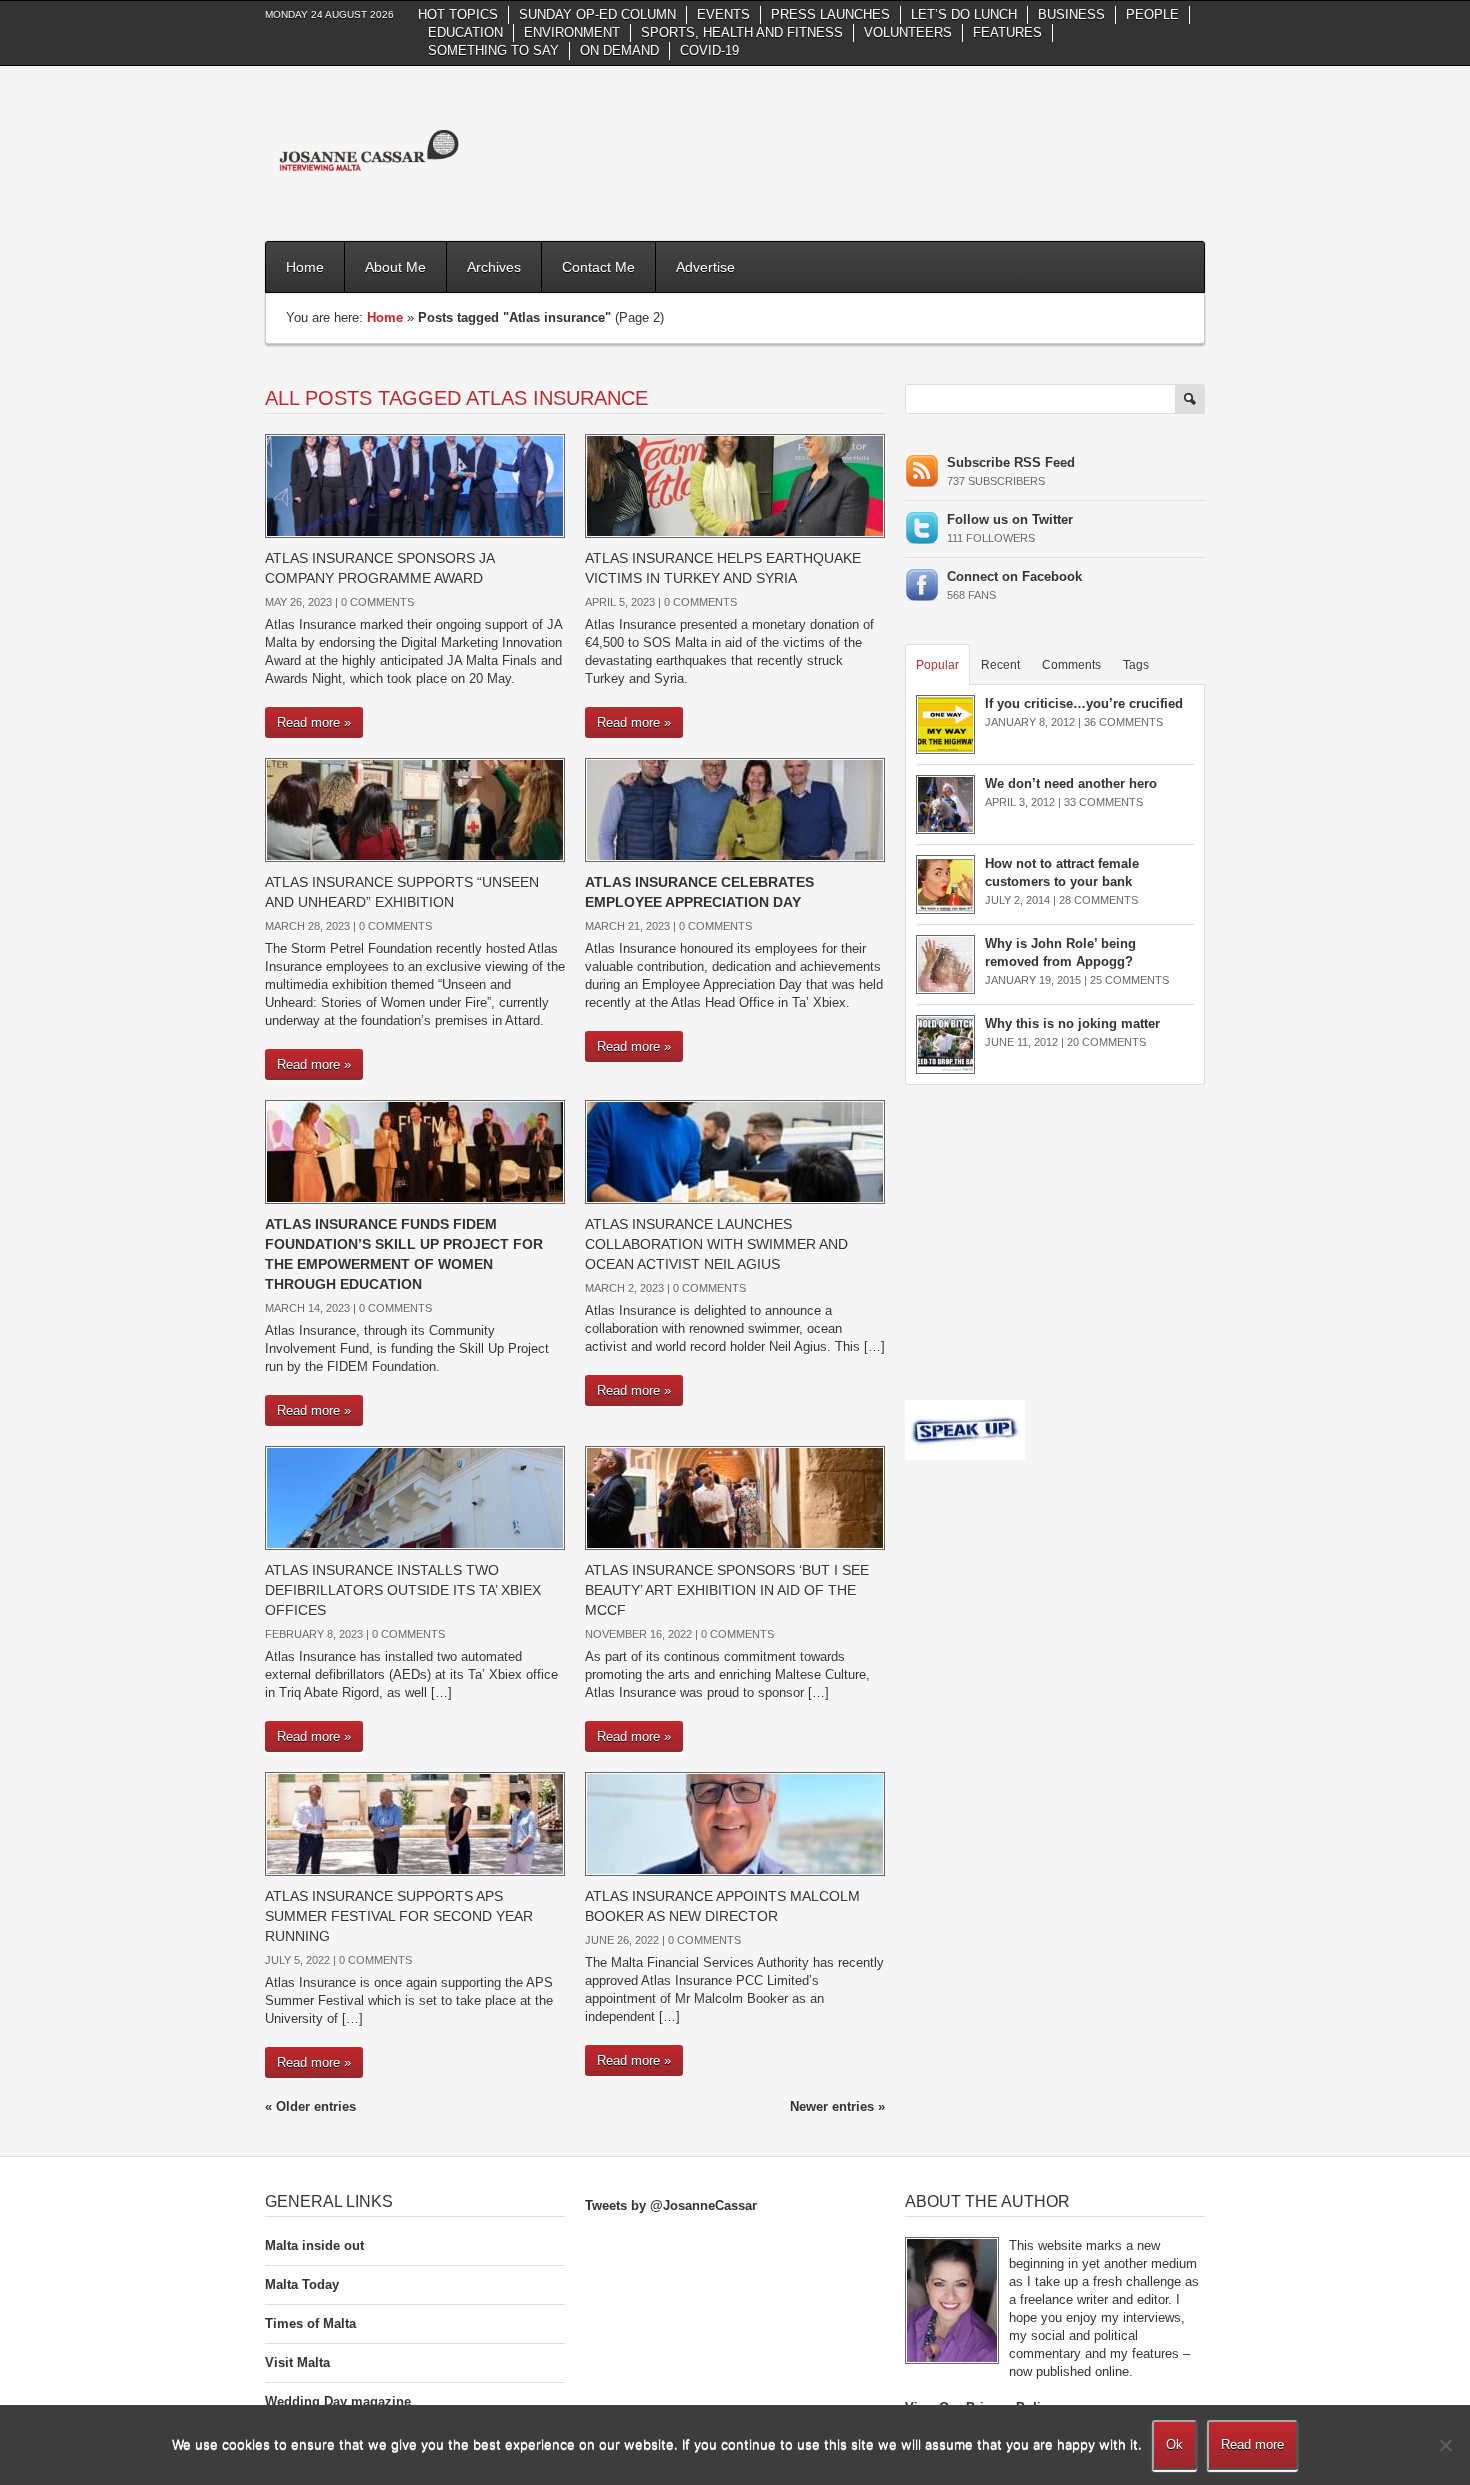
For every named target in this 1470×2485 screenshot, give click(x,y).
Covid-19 (709, 50)
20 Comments (1106, 1042)
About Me (395, 267)
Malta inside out (314, 2245)
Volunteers (908, 32)
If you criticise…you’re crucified (1084, 703)
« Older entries (310, 2106)
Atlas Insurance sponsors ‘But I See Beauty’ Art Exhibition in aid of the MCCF (727, 1590)
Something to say (493, 50)
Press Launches (830, 14)
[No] (1445, 2445)
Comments (1071, 665)
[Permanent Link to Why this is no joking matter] (945, 1043)
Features (1007, 32)
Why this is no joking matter (1072, 1023)
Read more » (314, 722)
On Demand (619, 50)
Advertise (705, 267)
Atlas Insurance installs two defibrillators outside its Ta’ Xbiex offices (403, 1590)
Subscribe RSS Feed (1011, 462)
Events (723, 14)
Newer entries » (837, 2106)
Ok (1174, 2444)
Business (1071, 14)
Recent (1000, 665)
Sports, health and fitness (742, 32)
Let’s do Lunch (964, 14)
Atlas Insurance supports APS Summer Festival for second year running (399, 1916)
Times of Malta (310, 2323)
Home (305, 267)
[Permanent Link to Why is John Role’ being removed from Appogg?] (945, 963)
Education (465, 32)
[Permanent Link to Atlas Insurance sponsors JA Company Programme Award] (415, 484)
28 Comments (1098, 900)
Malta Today (302, 2284)
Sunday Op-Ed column (597, 14)
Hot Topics (458, 14)
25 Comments (1129, 980)
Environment (572, 32)
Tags (1136, 665)
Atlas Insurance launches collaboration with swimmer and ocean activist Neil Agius (716, 1244)
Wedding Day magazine (338, 2401)
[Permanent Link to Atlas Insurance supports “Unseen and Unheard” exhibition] (415, 808)
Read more (1252, 2444)
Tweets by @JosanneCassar (671, 2205)
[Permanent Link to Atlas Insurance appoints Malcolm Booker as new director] (735, 1822)
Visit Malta (297, 2362)
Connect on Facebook (1014, 576)
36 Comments (1123, 722)
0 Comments (377, 602)
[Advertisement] (841, 151)
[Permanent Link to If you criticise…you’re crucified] (945, 723)
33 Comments (1103, 802)
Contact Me (598, 267)
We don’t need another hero (1071, 783)
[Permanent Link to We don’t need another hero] (945, 803)
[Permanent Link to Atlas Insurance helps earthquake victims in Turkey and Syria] (735, 484)
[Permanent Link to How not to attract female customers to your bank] (945, 883)
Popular (937, 665)
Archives (494, 267)
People (1152, 14)
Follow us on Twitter (1010, 519)
